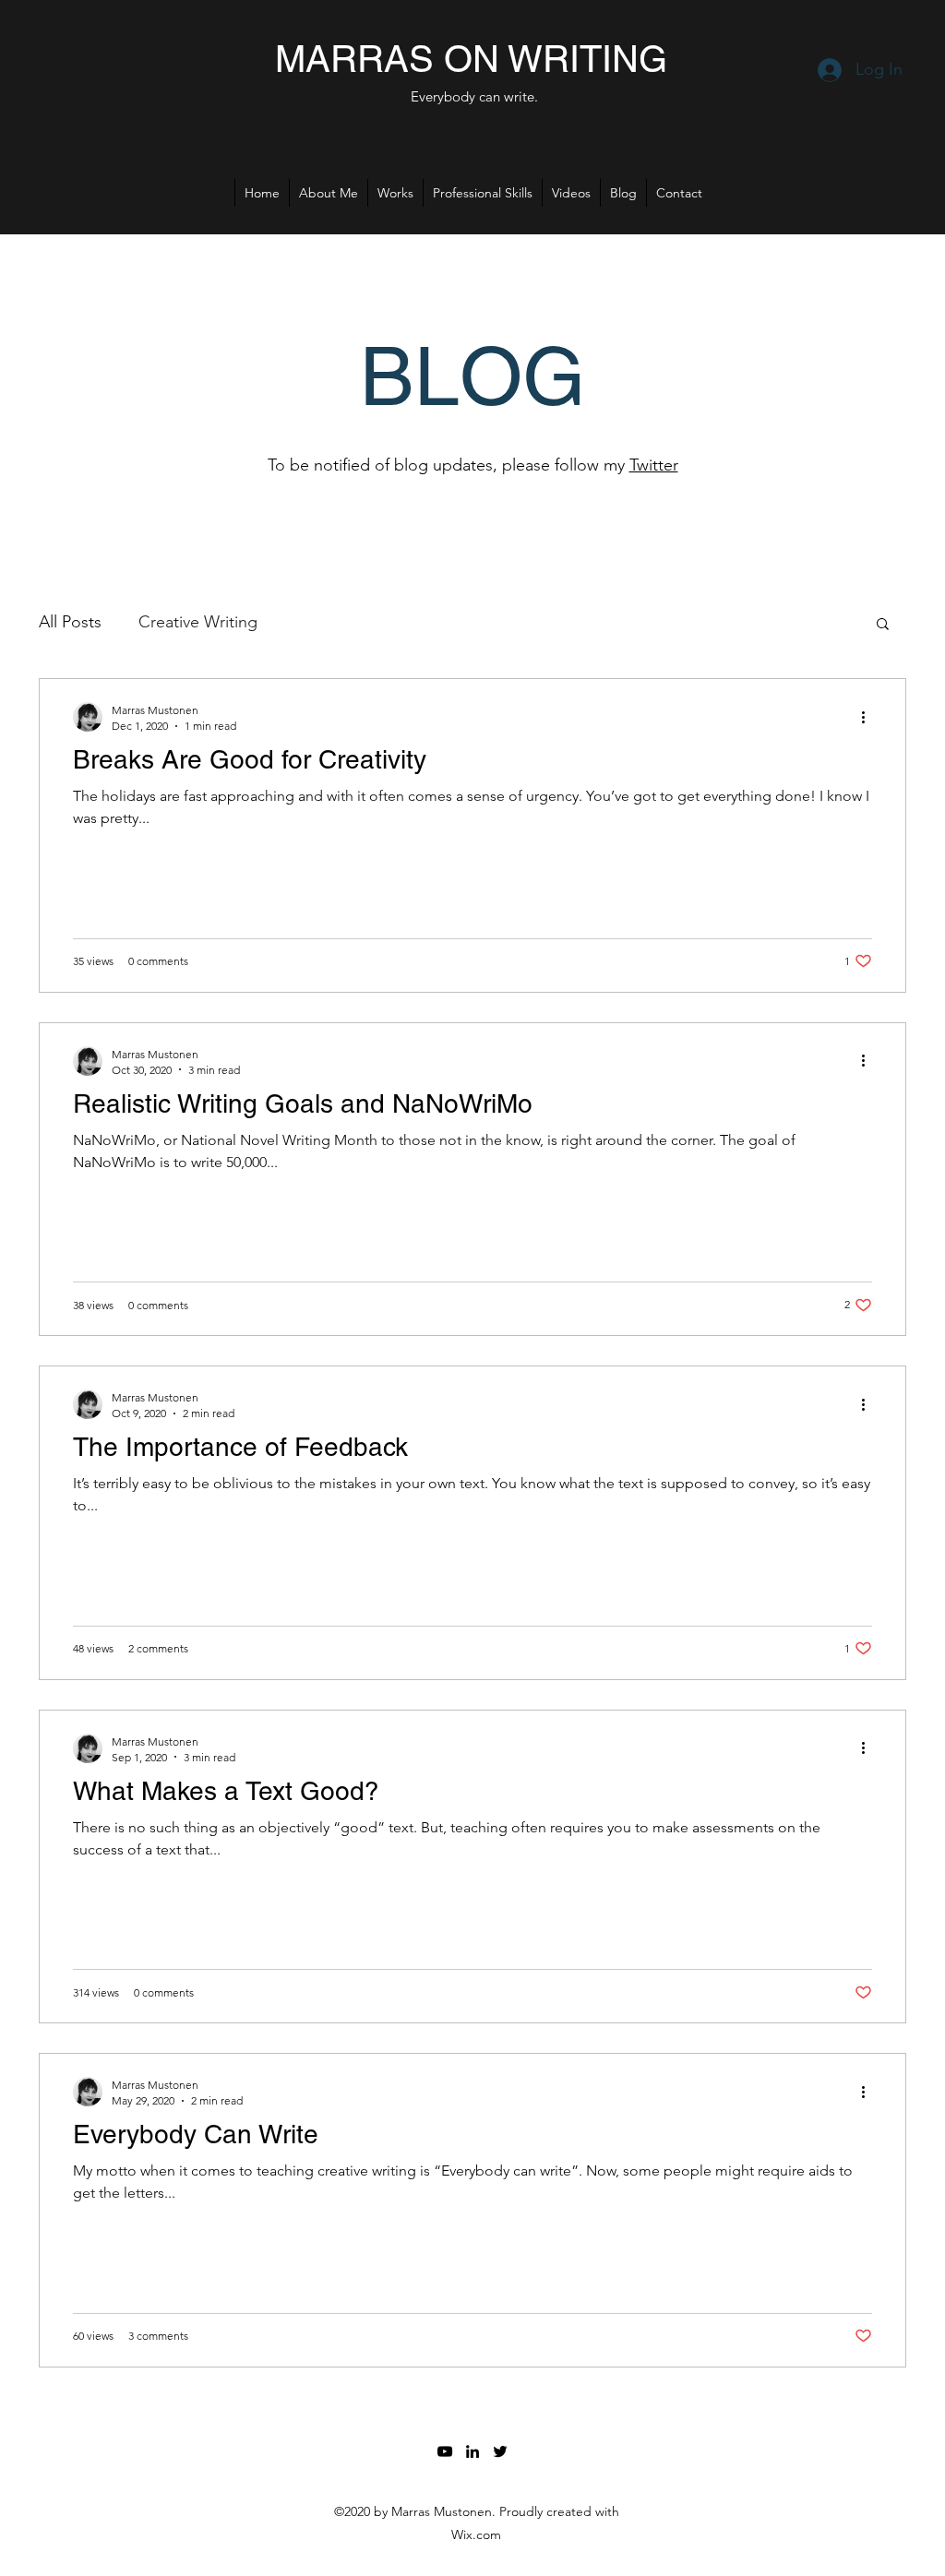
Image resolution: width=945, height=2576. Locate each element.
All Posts (70, 622)
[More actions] (869, 717)
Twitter (654, 465)
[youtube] (445, 2451)
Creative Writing (198, 622)
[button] (883, 625)
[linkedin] (472, 2451)
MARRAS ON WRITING (471, 59)
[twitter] (500, 2451)
